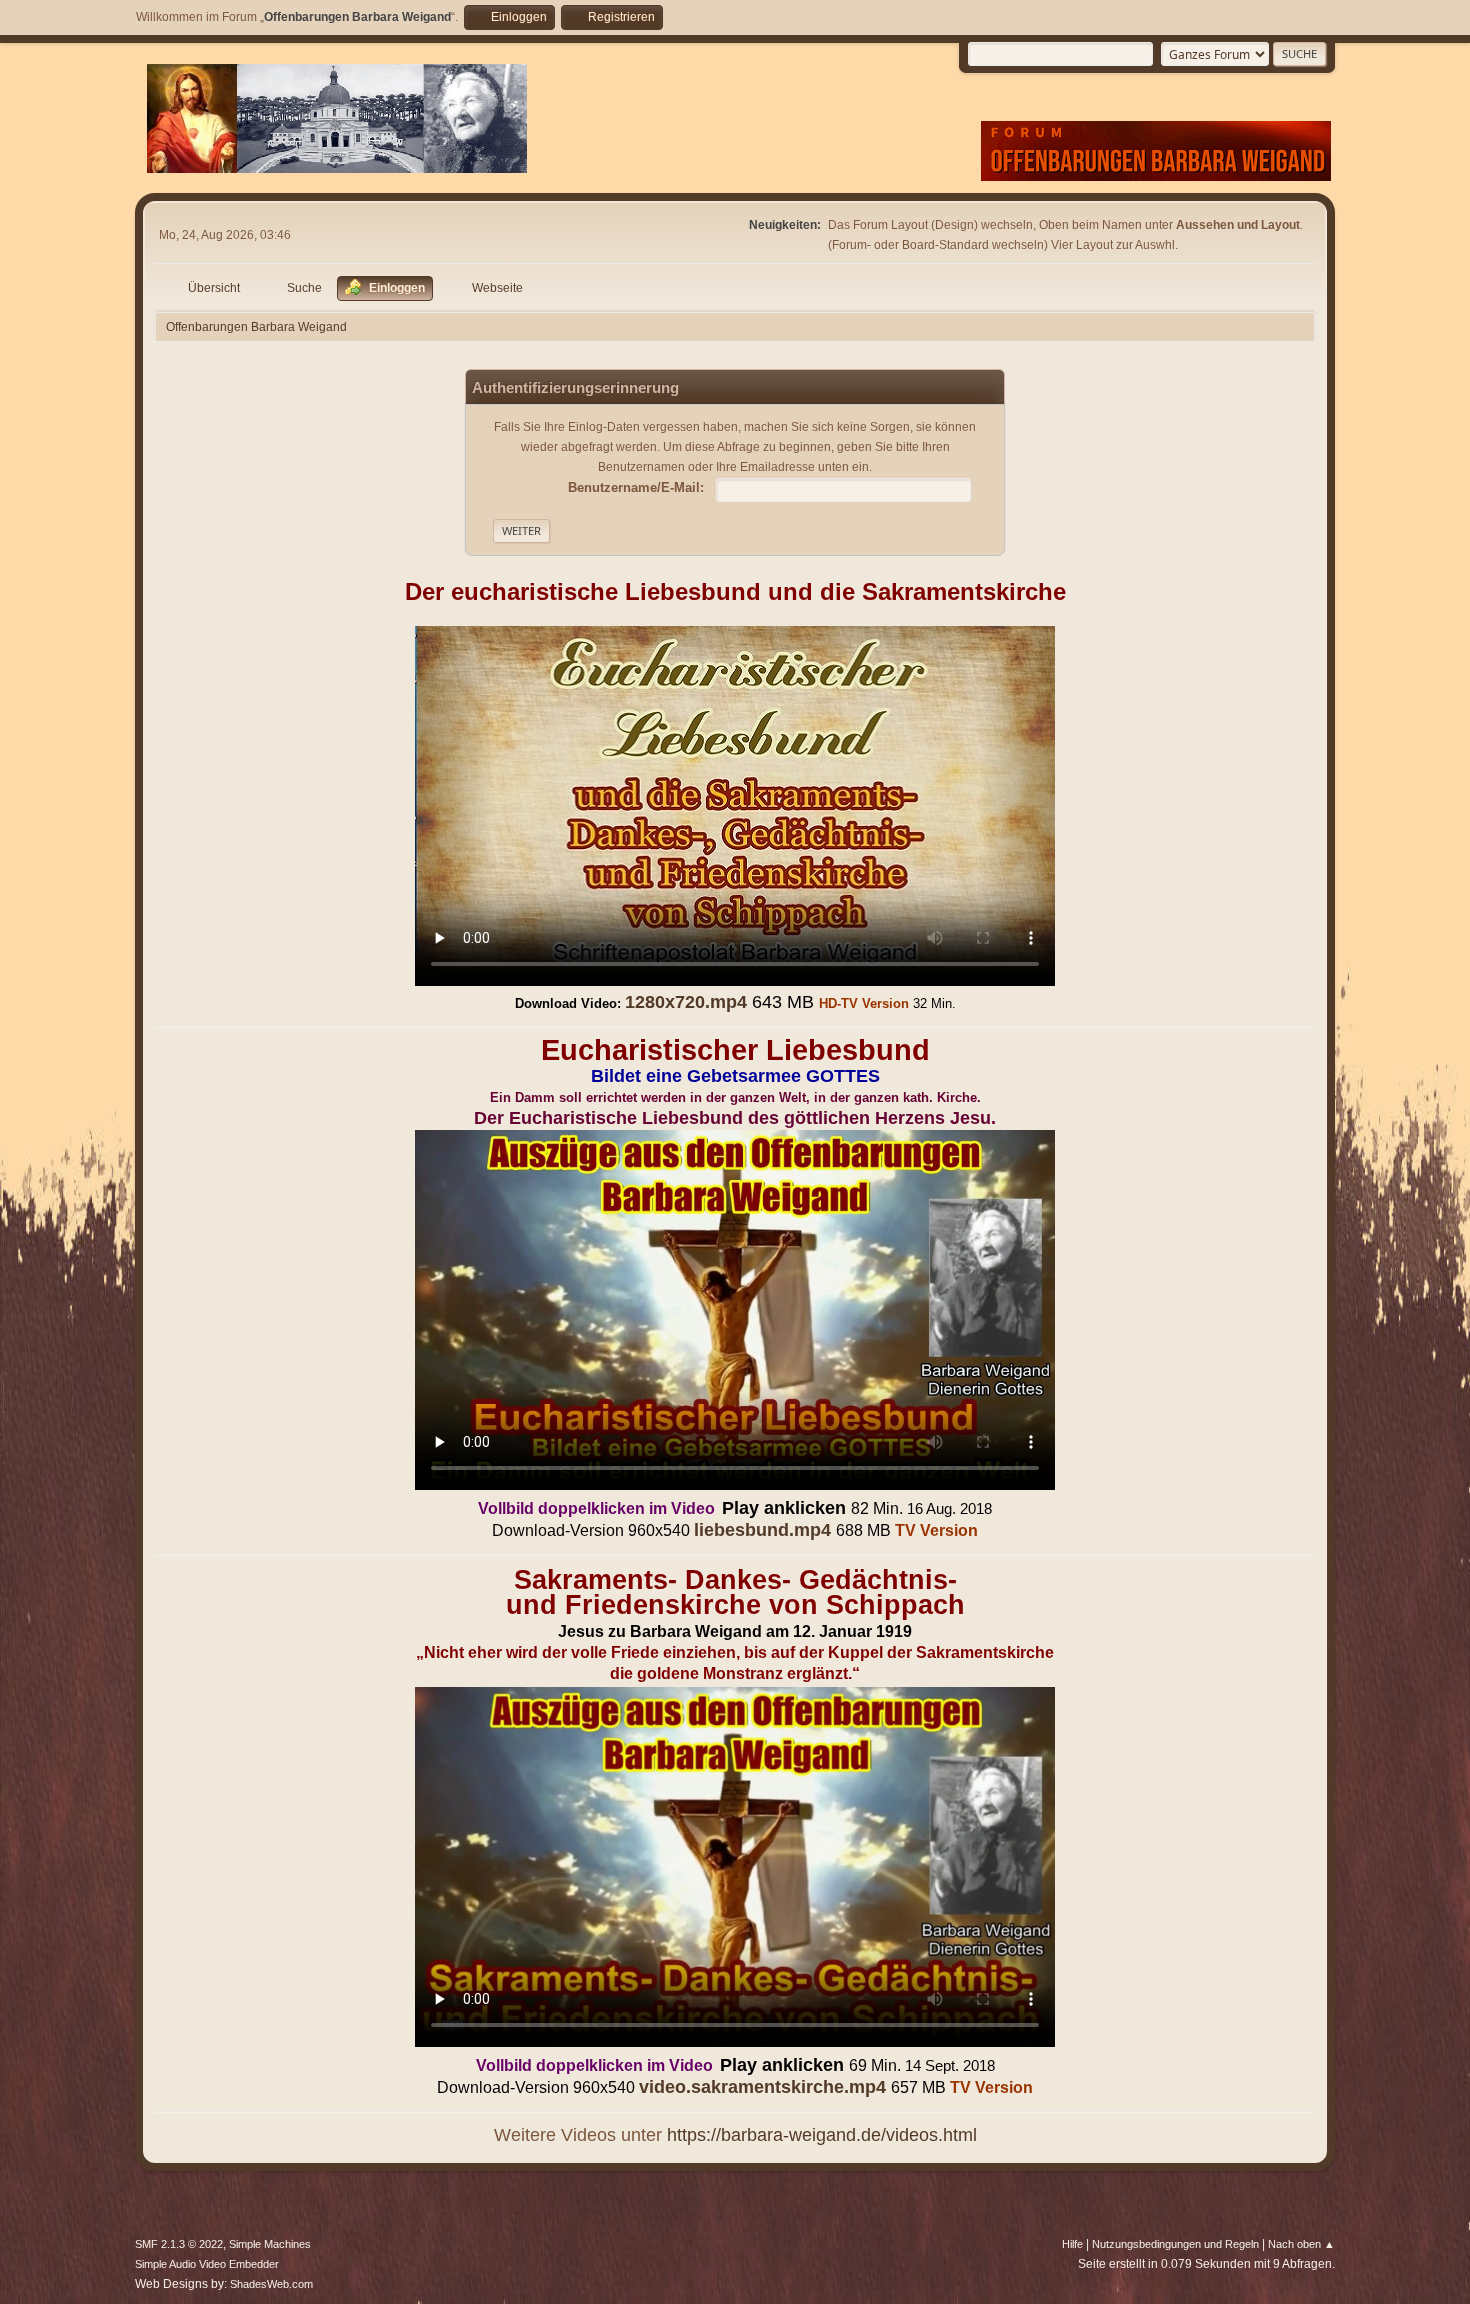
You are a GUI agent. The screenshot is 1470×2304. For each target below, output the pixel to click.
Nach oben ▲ (1301, 2244)
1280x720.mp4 (686, 1002)
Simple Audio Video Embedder (207, 2264)
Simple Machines (270, 2244)
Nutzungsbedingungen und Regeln (1175, 2244)
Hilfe (1072, 2244)
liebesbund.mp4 (762, 1530)
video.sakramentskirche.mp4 (762, 2087)
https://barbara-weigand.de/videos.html (822, 2135)
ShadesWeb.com (271, 2284)
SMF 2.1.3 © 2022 (179, 2244)
